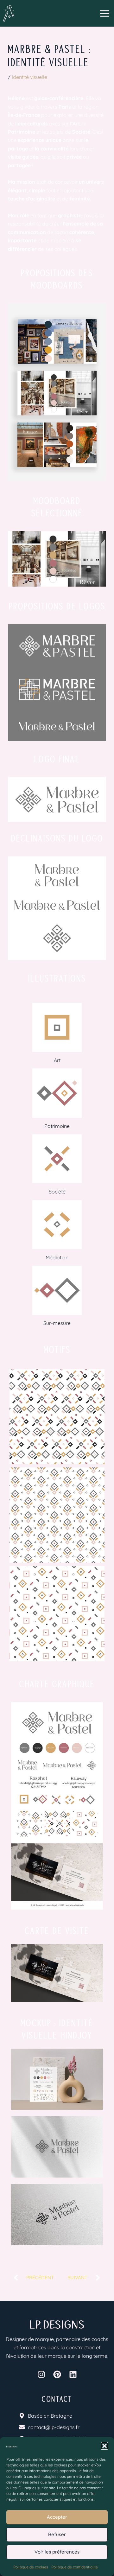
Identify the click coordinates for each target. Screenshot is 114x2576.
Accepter (57, 2517)
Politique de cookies (31, 2567)
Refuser (57, 2534)
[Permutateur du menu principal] (105, 13)
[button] (104, 2446)
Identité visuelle (29, 77)
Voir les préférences (57, 2552)
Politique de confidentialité (75, 2567)
